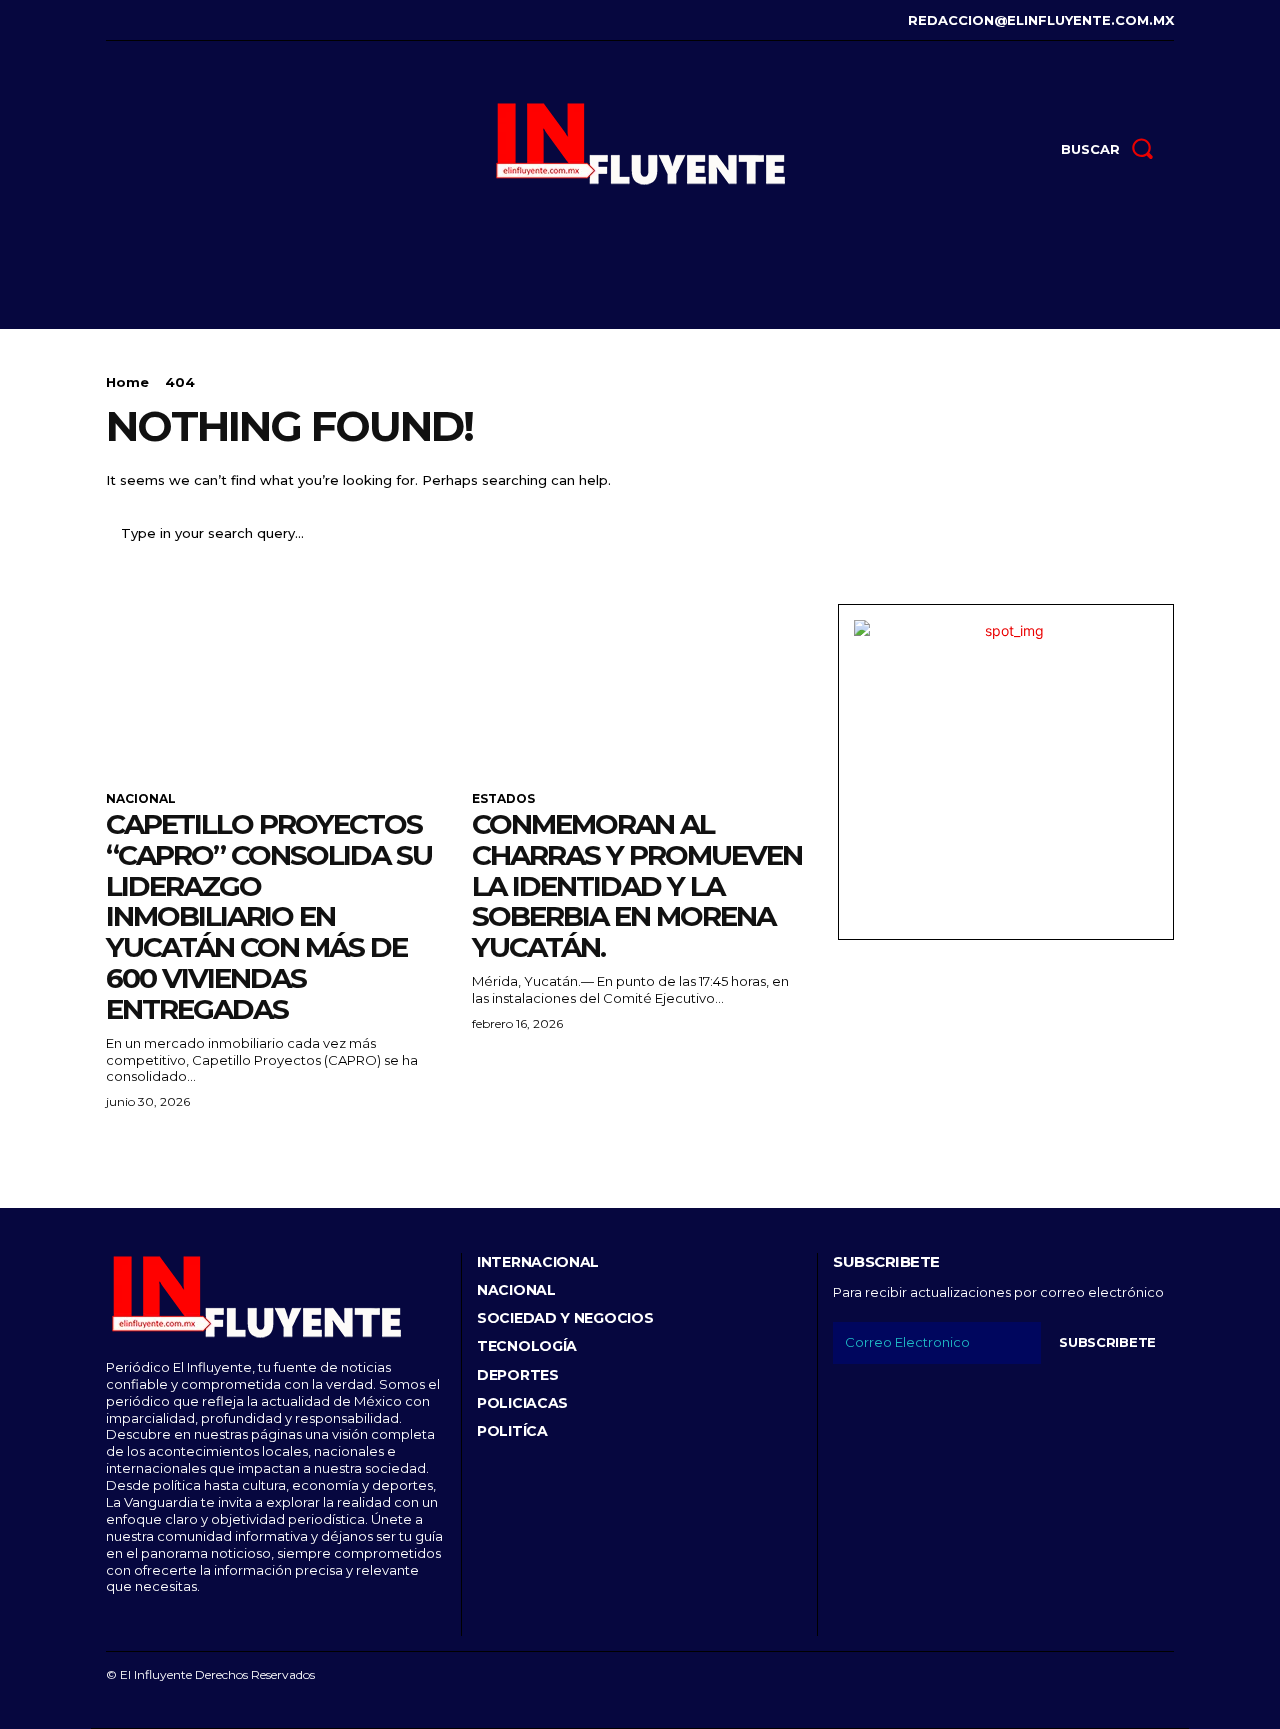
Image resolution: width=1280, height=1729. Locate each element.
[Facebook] (108, 20)
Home (127, 382)
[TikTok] (170, 20)
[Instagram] (139, 20)
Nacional (141, 799)
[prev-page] (118, 1150)
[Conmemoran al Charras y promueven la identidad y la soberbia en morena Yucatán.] (640, 688)
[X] (200, 20)
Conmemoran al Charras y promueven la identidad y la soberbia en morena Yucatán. (637, 885)
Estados (503, 799)
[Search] (1147, 533)
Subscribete (1107, 1342)
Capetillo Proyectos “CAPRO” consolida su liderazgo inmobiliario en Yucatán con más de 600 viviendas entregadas (269, 916)
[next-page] (150, 1150)
